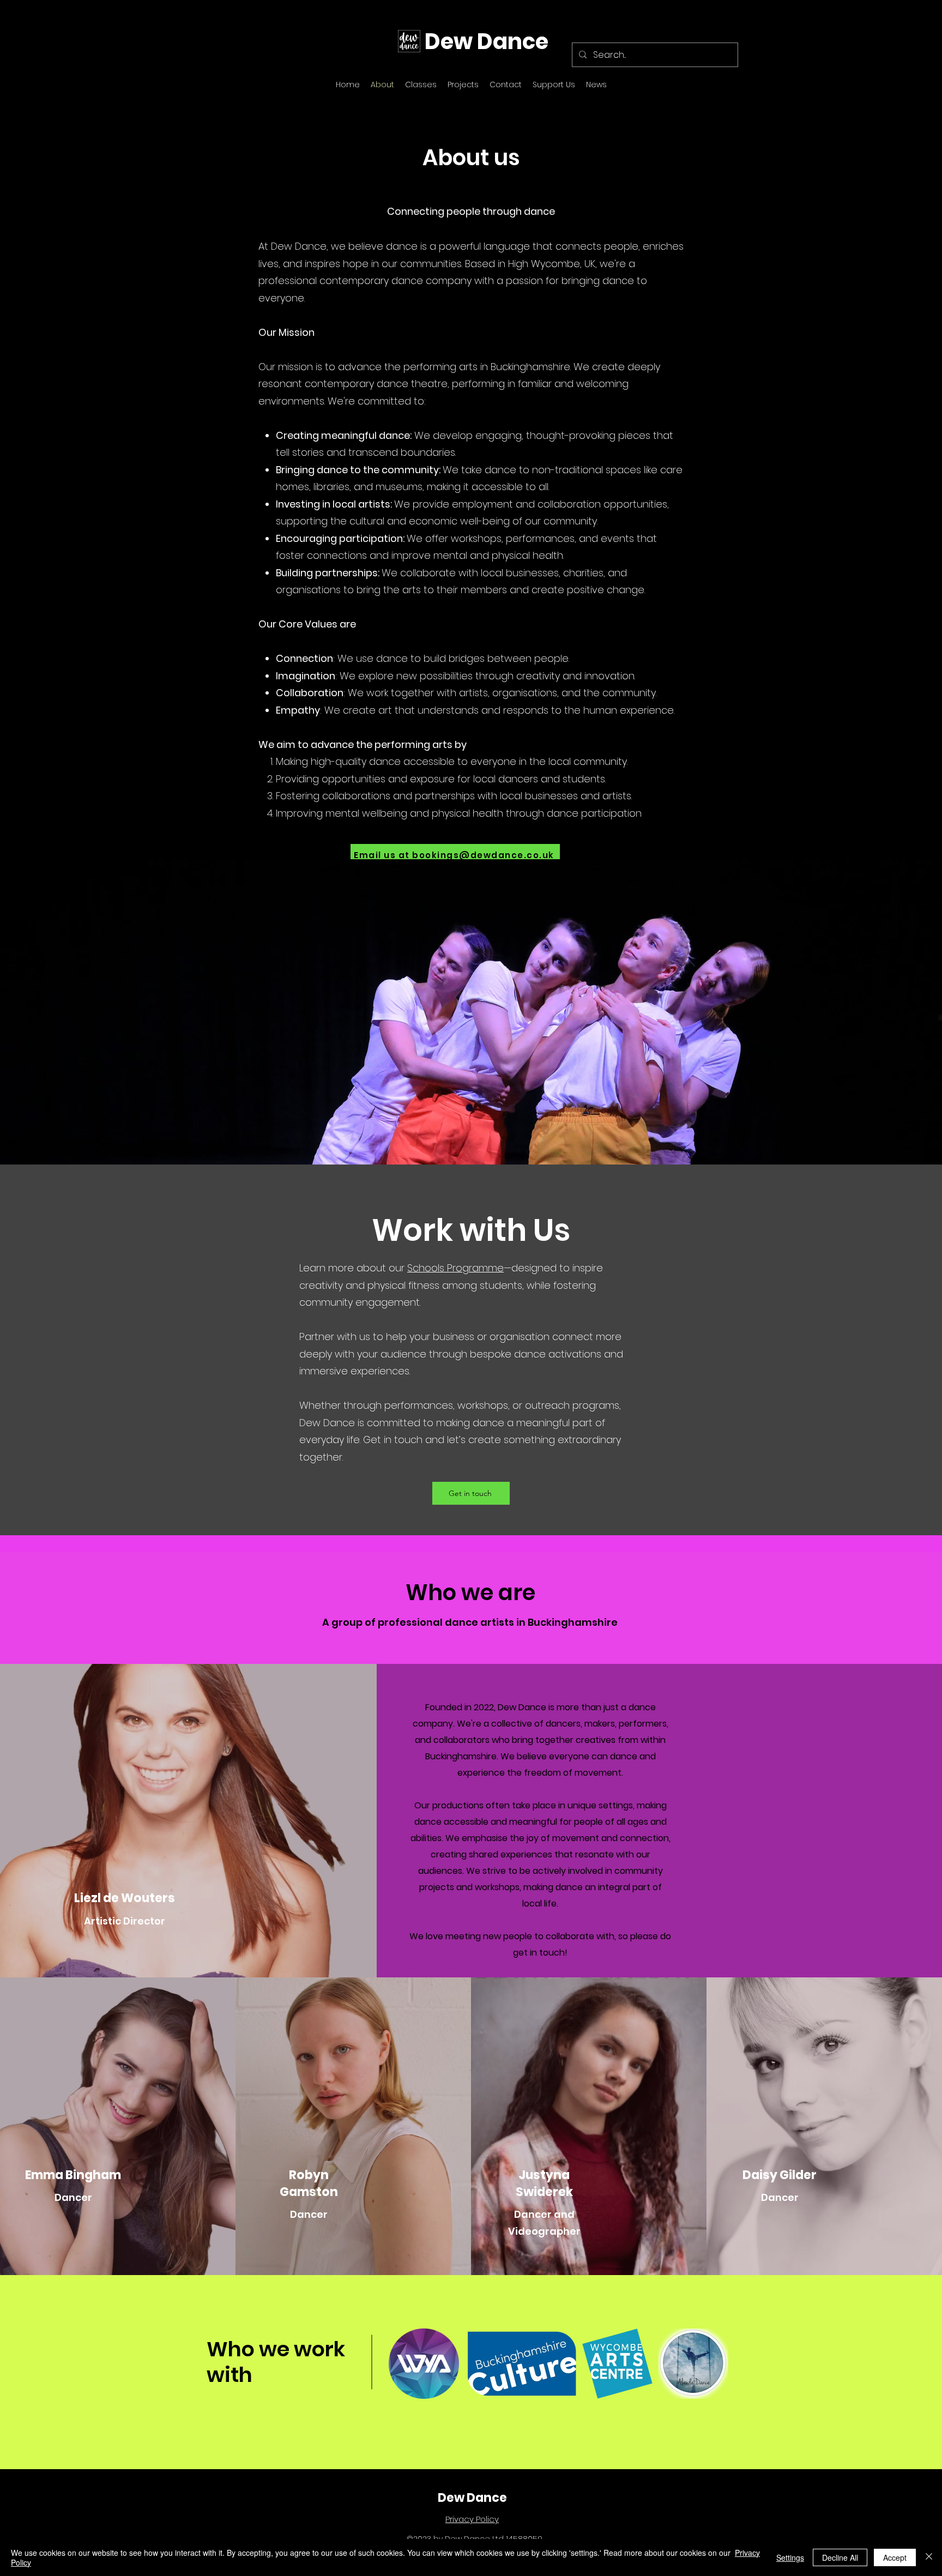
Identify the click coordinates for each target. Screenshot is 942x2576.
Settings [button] (790, 2557)
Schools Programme (455, 1268)
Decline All (840, 2557)
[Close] (929, 2557)
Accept (895, 2557)
